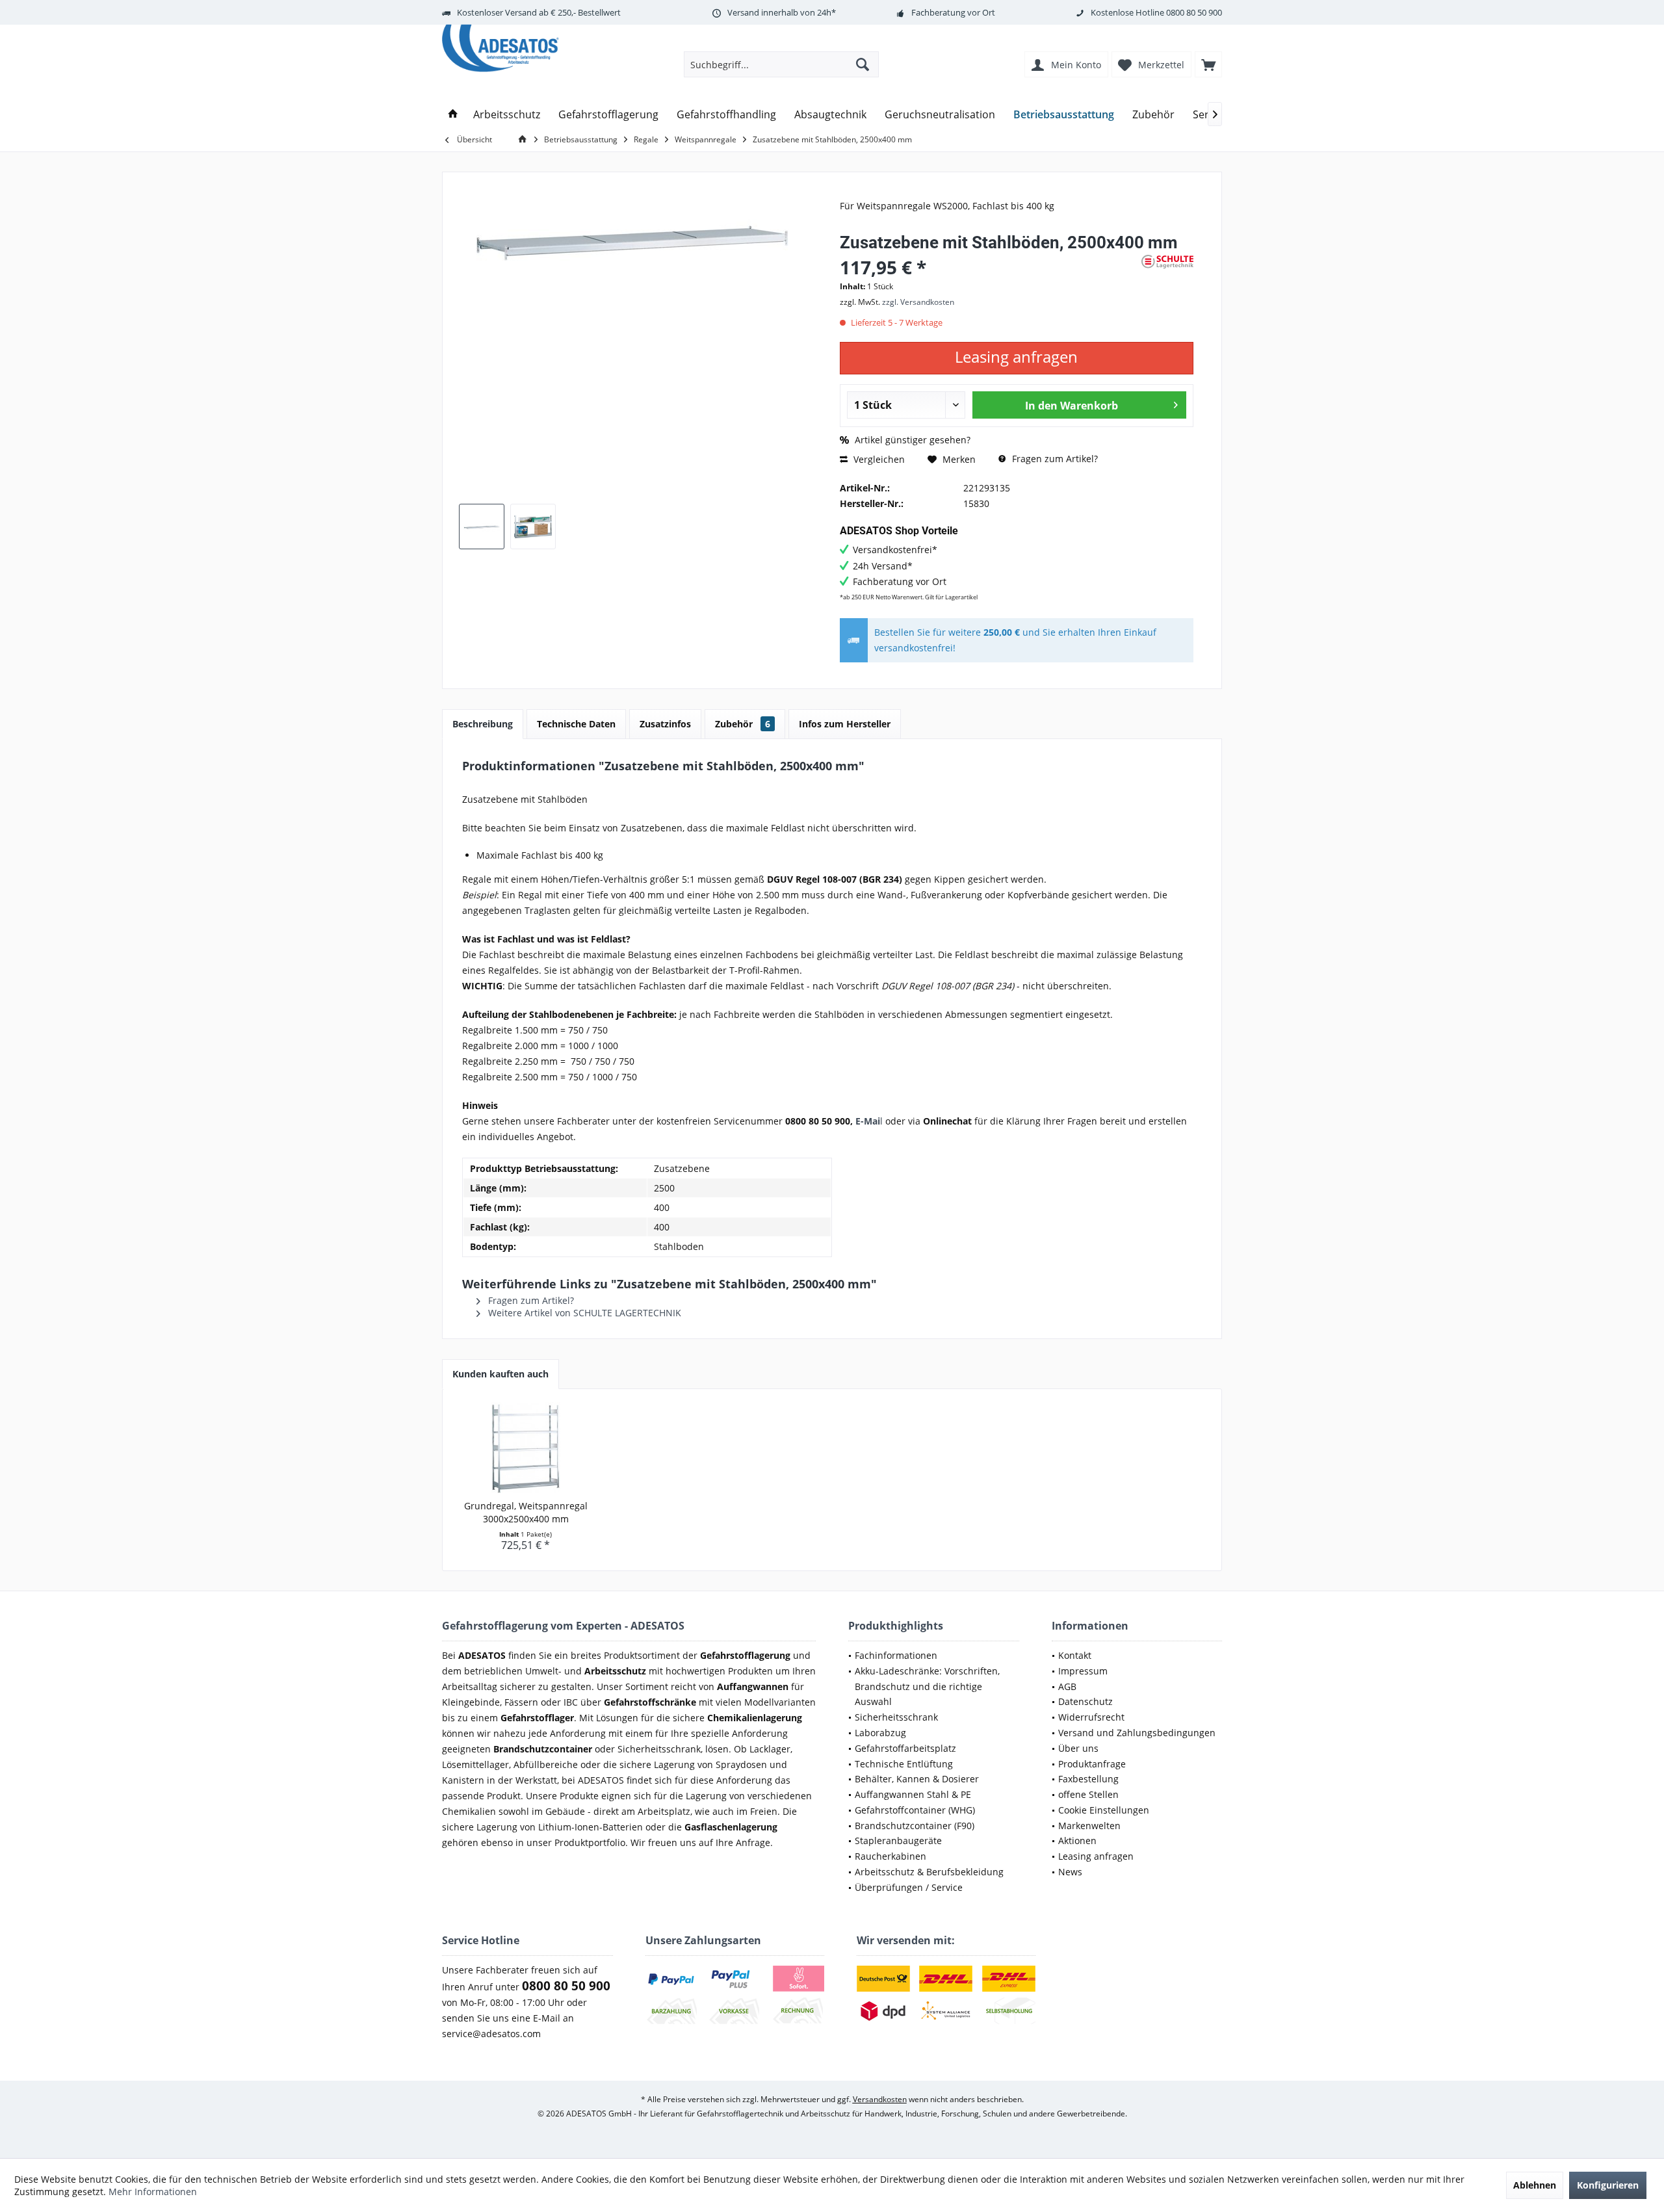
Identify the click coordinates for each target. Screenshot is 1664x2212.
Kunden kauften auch (500, 1374)
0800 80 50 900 (1194, 12)
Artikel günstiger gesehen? (911, 440)
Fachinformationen (896, 1655)
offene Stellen (1088, 1794)
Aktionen (1077, 1841)
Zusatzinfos (665, 724)
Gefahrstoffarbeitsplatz (905, 1748)
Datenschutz (1085, 1701)
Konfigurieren (1608, 2185)
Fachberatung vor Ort (953, 12)
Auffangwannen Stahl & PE (913, 1794)
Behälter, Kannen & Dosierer (917, 1779)
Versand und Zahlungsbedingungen (1137, 1733)
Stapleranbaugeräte (898, 1841)
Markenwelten (1089, 1826)
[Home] (453, 115)
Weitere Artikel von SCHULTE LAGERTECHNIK (583, 1313)
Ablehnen (1535, 2185)
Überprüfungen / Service (909, 1887)
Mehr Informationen (153, 2192)
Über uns (1078, 1748)
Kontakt (1075, 1655)
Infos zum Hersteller (845, 724)
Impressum (1083, 1671)
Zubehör (743, 724)
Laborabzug (880, 1733)
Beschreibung (483, 724)
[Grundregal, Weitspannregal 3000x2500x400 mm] (526, 1448)
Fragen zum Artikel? (1054, 459)
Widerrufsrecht (1091, 1717)
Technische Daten (576, 724)
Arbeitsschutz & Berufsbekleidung (929, 1872)
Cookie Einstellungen (1104, 1810)
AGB (1067, 1686)
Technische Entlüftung (904, 1764)
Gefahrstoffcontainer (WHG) (915, 1810)
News (1070, 1872)
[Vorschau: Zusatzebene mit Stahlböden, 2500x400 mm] (482, 527)
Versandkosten (880, 2099)
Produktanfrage (1092, 1764)
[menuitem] (1208, 64)
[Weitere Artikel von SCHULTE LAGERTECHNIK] (1167, 262)
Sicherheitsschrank (896, 1717)
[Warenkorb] (1208, 64)
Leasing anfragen (1096, 1856)
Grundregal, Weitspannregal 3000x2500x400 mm (526, 1512)
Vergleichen (878, 459)
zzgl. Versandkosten (918, 302)
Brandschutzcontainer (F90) (915, 1826)
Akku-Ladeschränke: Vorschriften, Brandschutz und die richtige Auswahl (927, 1686)
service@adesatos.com (491, 2034)
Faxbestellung (1088, 1779)
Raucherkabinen (890, 1856)
